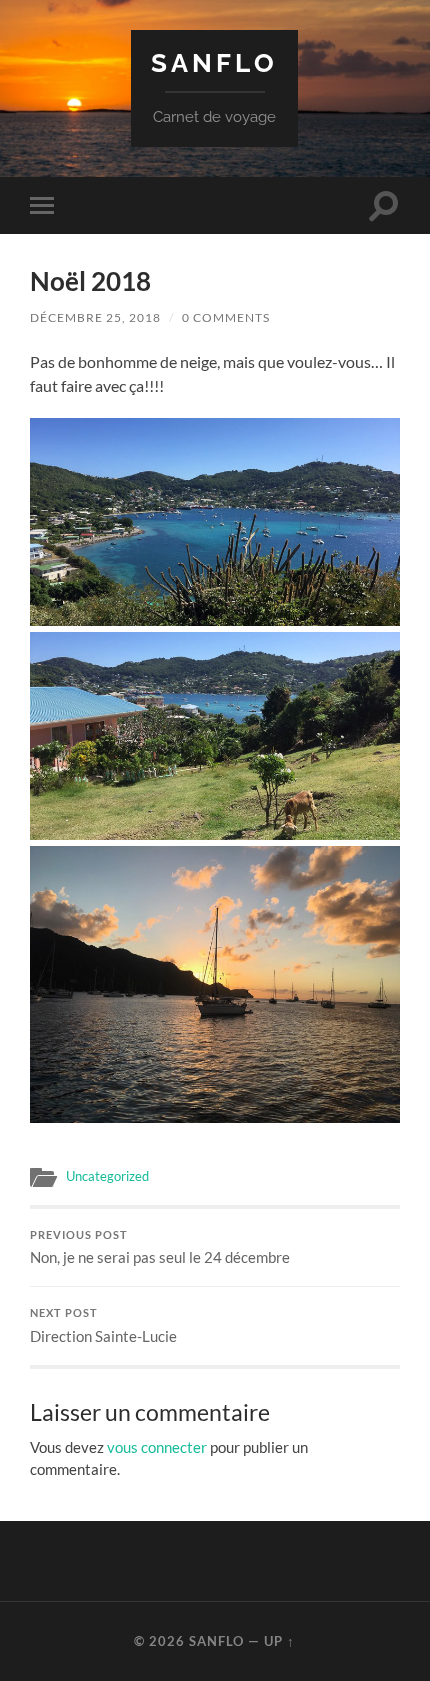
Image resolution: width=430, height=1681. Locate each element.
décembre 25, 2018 (95, 317)
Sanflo (214, 62)
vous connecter (157, 1447)
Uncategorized (107, 1176)
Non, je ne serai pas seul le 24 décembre (160, 1248)
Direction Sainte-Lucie (103, 1326)
